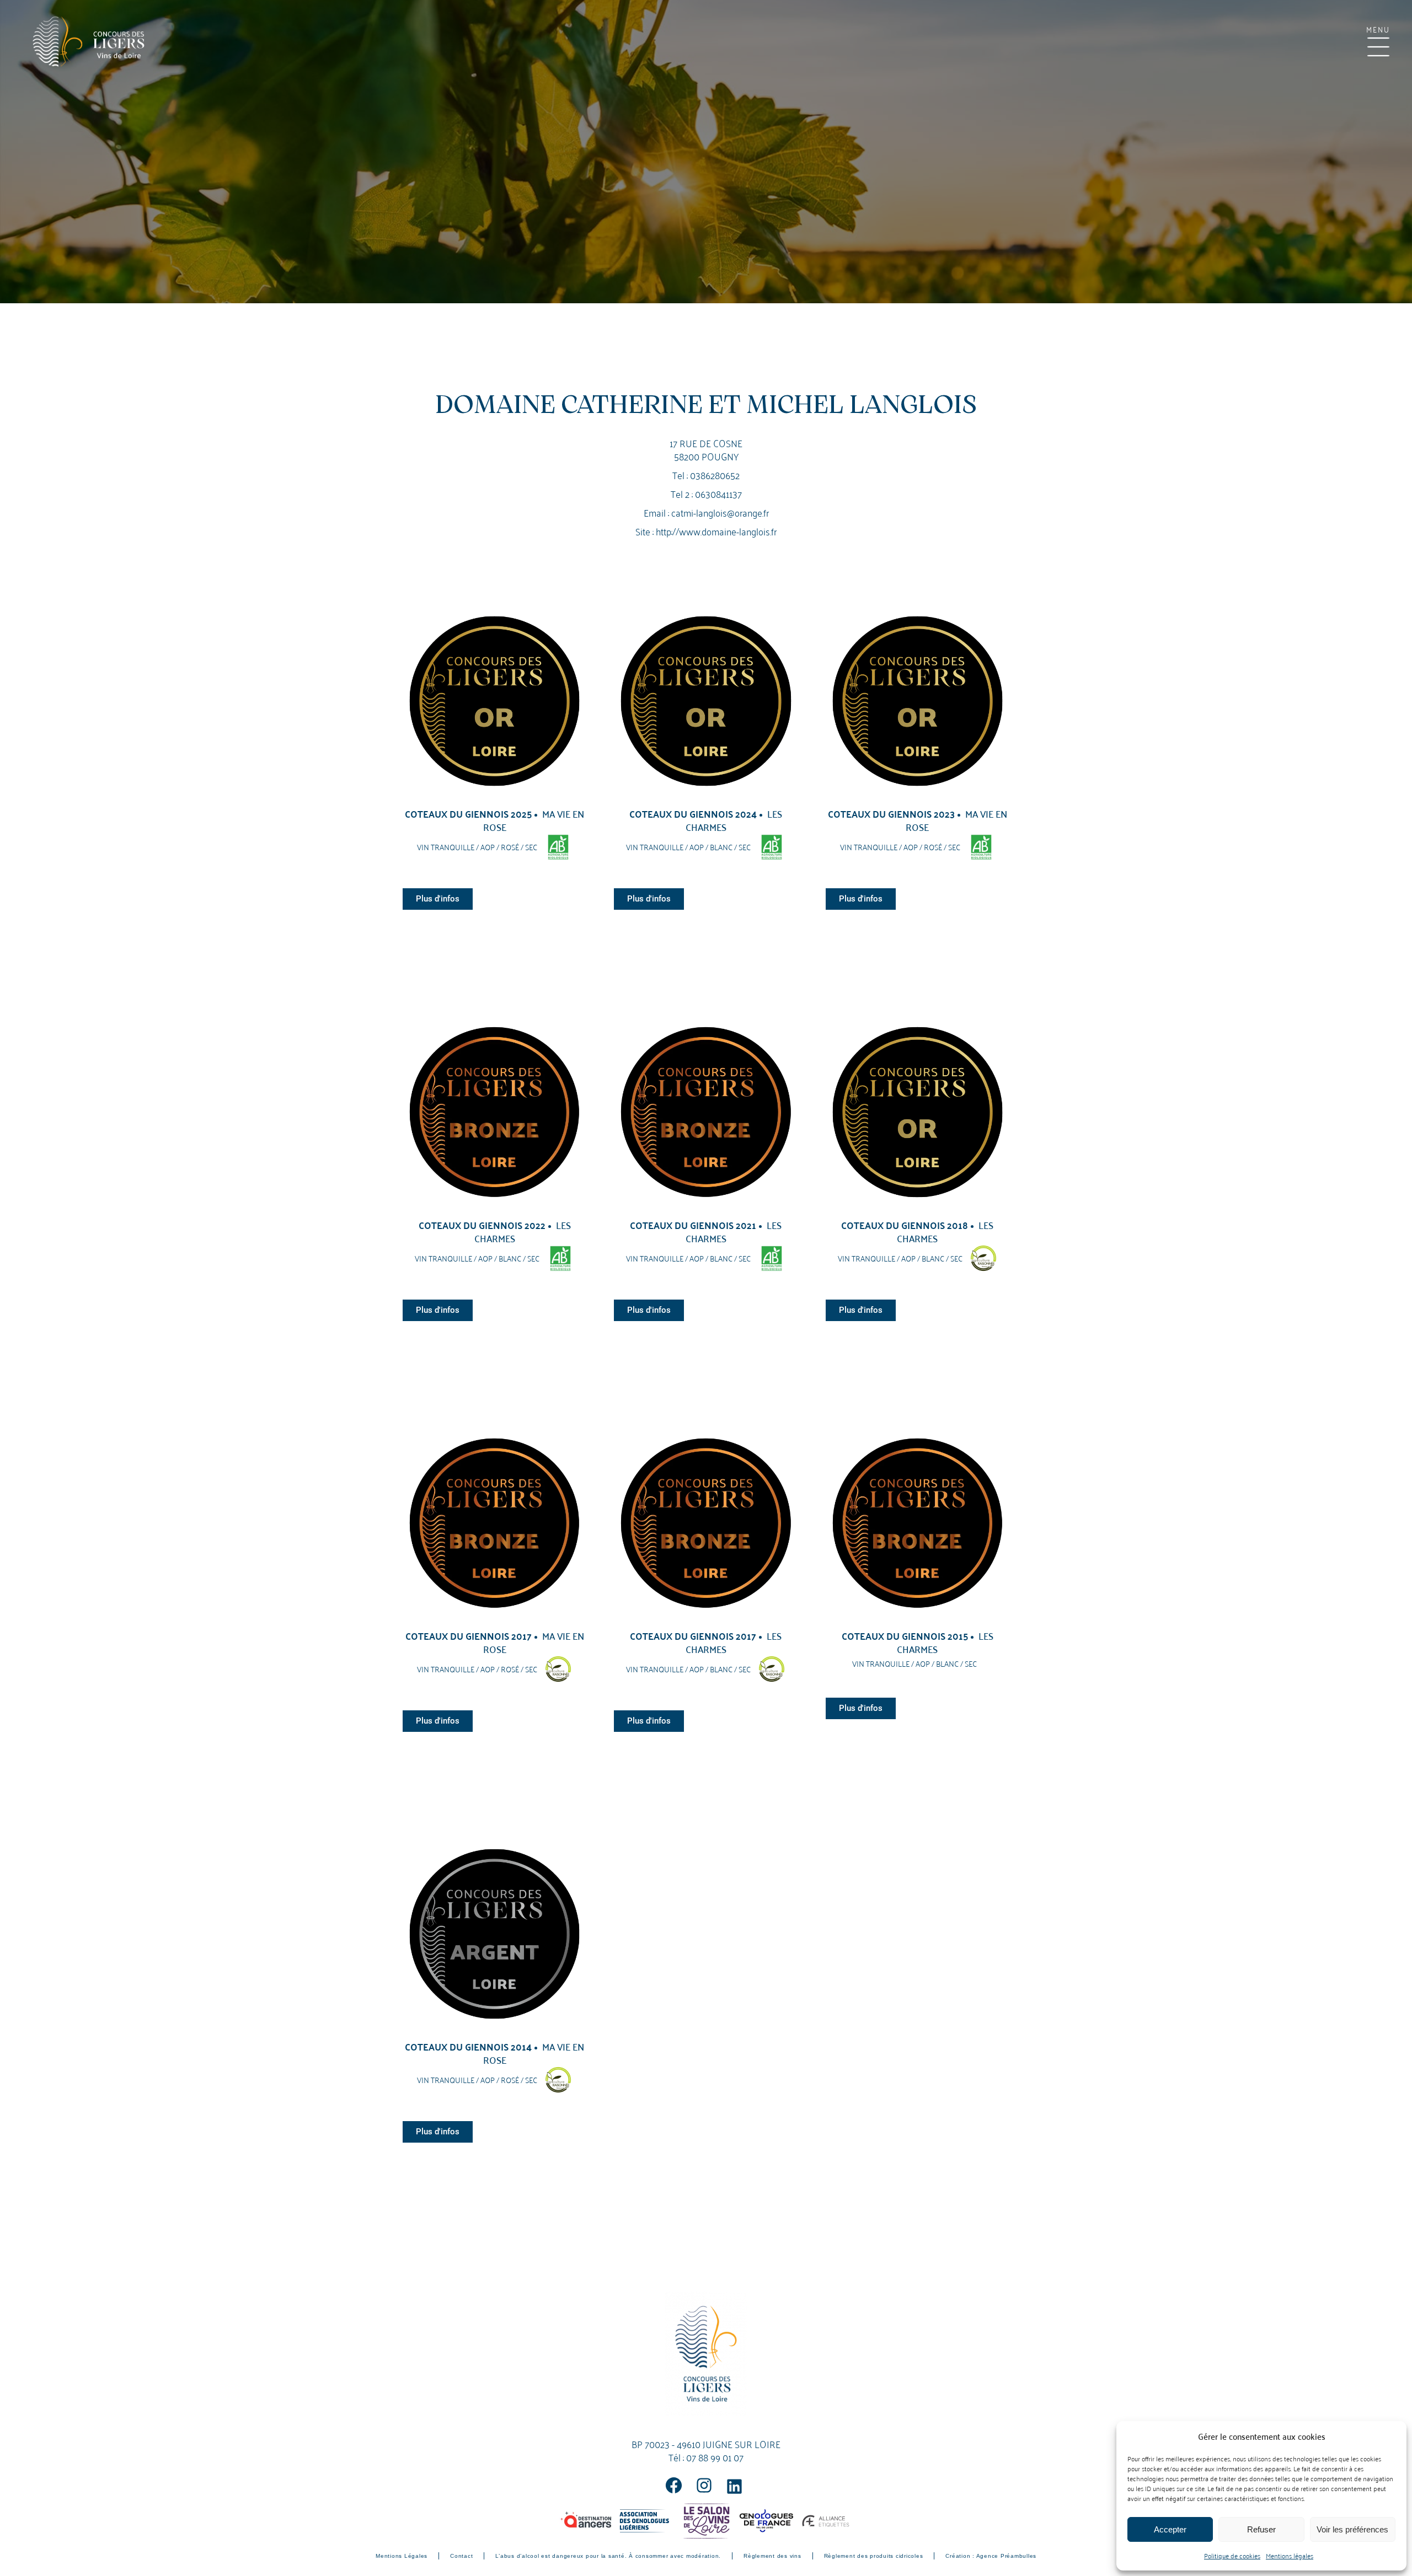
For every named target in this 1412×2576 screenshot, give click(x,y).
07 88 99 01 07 (715, 2457)
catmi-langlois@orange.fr (720, 512)
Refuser (1261, 2529)
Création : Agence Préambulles (991, 2556)
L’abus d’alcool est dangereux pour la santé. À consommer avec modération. (608, 2556)
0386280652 (715, 474)
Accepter (1170, 2529)
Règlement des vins (772, 2556)
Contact (461, 2556)
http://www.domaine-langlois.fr (716, 531)
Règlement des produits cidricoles (874, 2556)
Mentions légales (1290, 2555)
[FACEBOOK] (674, 2485)
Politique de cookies (1232, 2555)
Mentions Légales (402, 2556)
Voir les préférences (1352, 2529)
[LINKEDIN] (734, 2486)
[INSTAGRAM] (704, 2485)
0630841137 (718, 493)
